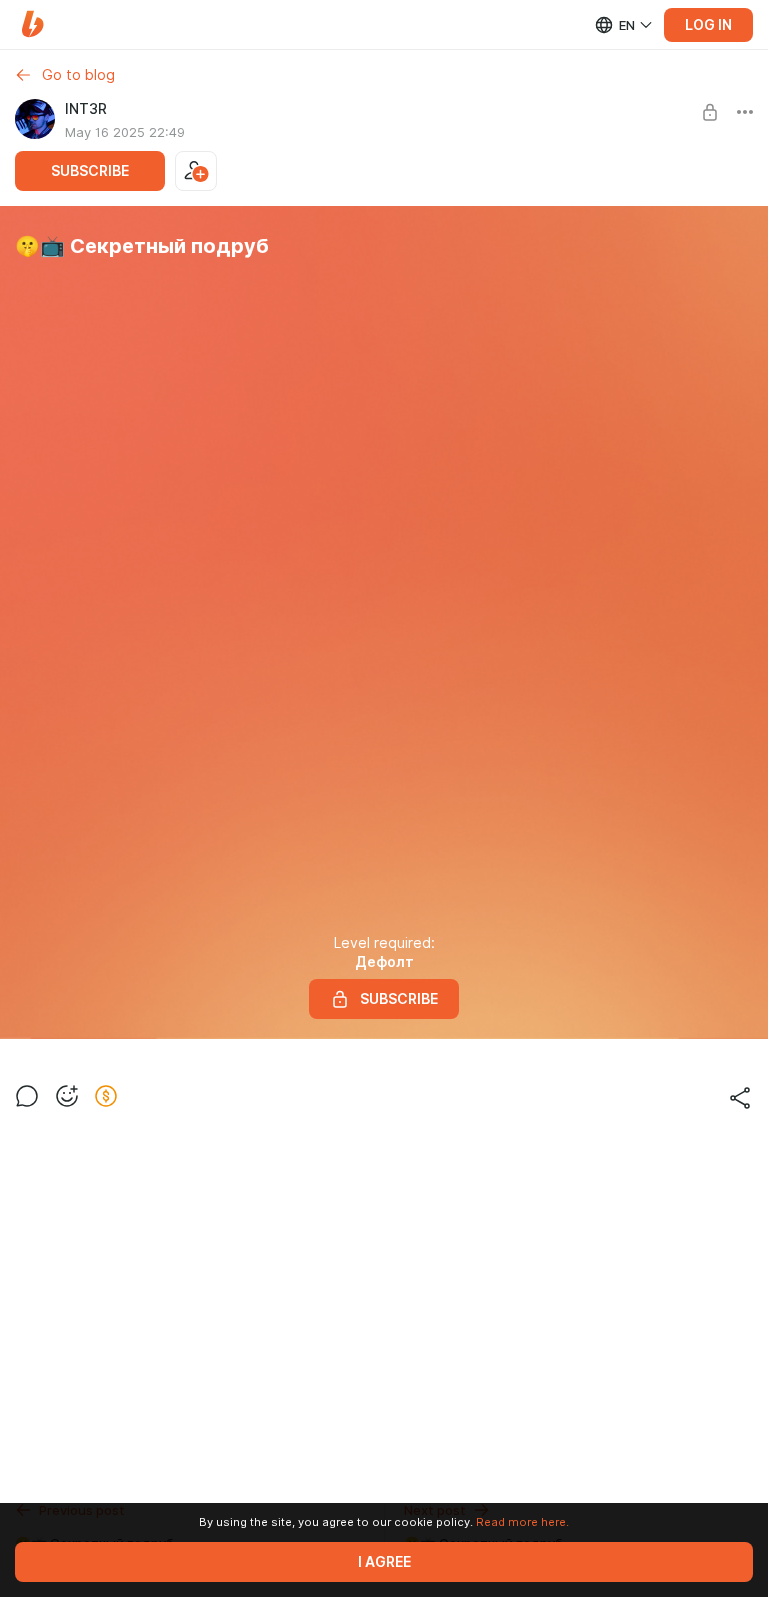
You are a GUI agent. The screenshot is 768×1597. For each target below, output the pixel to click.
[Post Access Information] (710, 112)
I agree (384, 1562)
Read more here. (522, 1522)
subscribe (90, 171)
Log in (708, 25)
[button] (32, 24)
